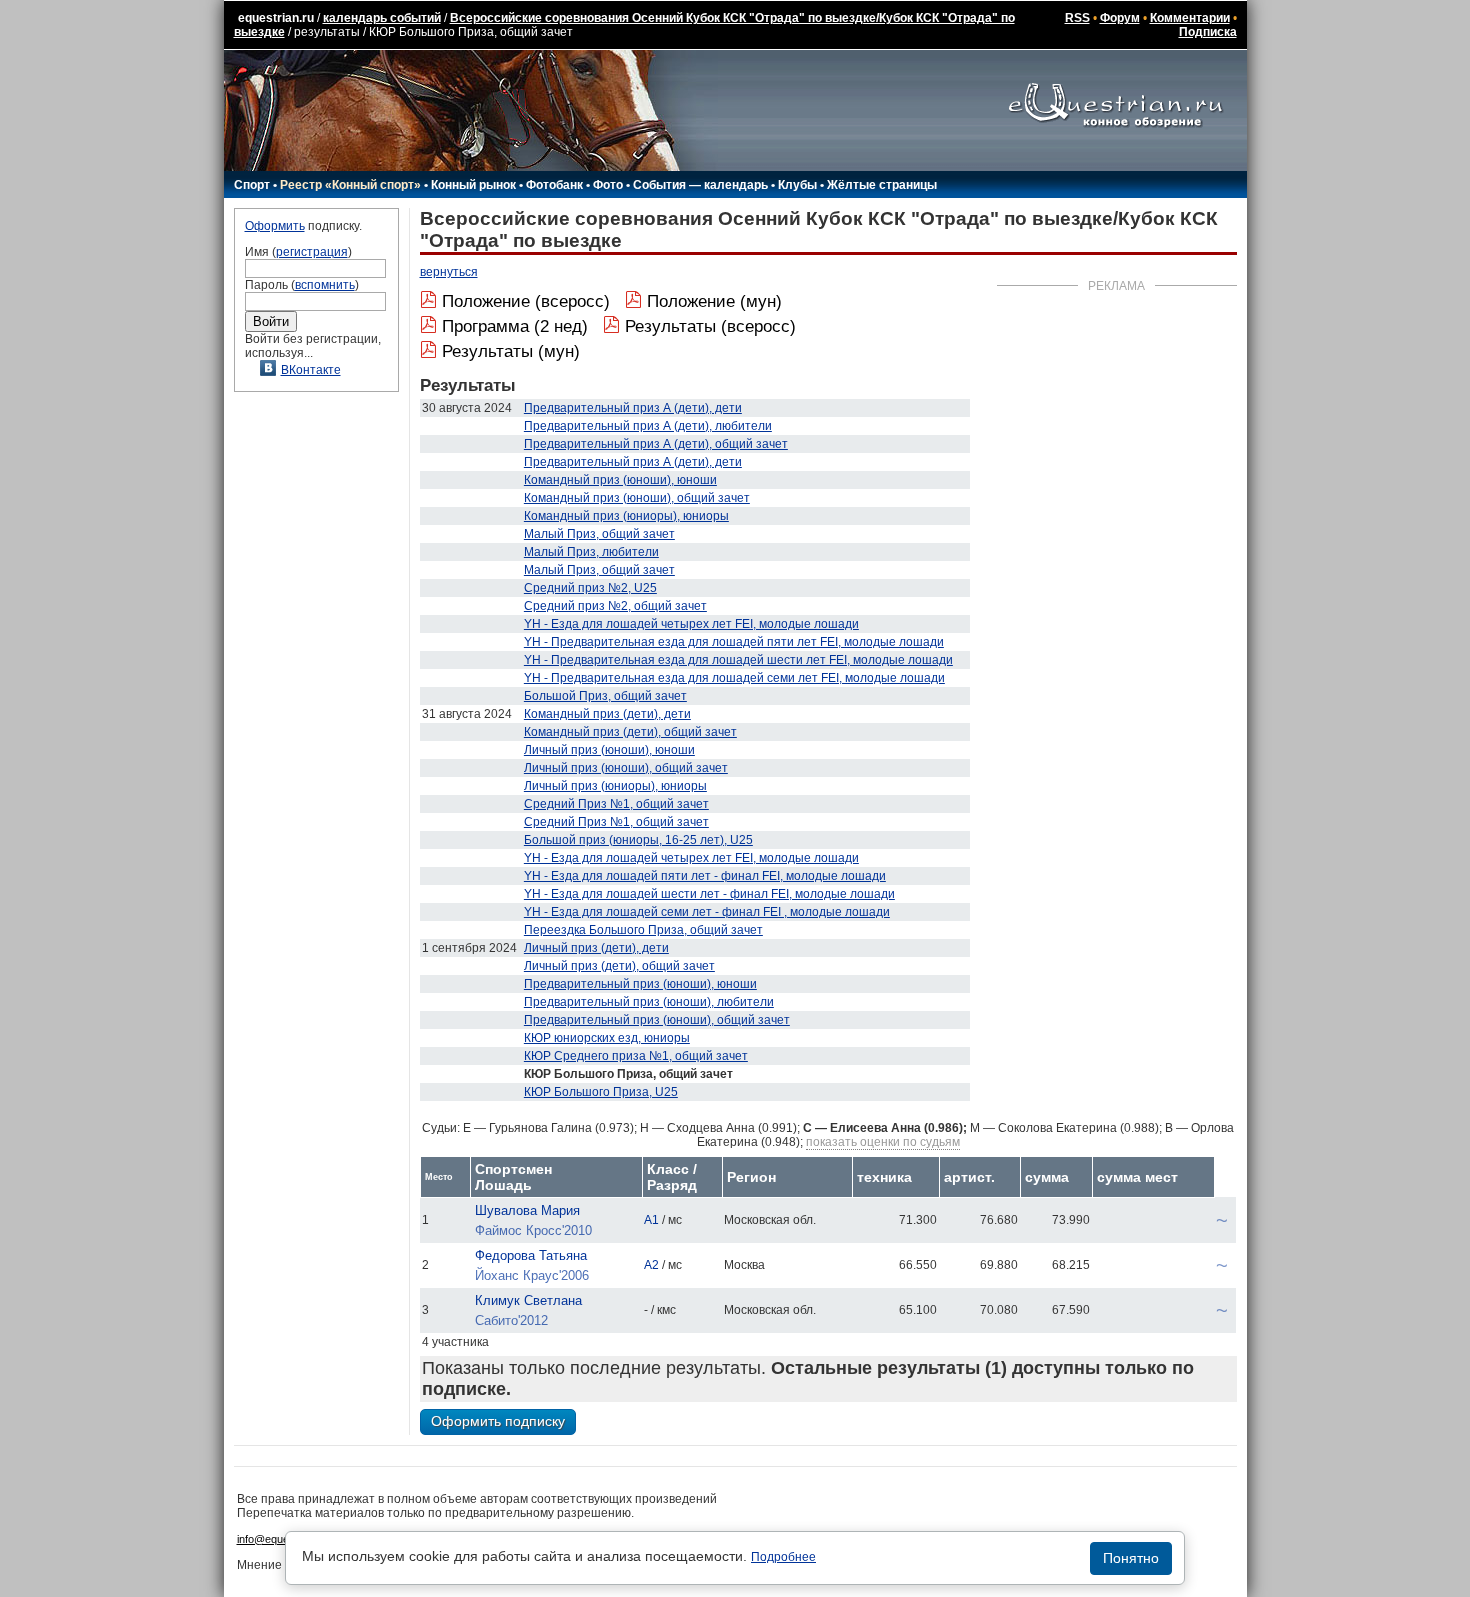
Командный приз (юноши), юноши (620, 480)
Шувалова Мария (527, 1210)
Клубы (797, 185)
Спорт (252, 185)
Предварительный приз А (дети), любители (648, 426)
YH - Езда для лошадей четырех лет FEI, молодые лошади (691, 624)
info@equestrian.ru (283, 1539)
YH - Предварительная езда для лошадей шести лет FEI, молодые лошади (738, 660)
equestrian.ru (276, 18)
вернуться (449, 272)
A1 (651, 1220)
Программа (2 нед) (515, 326)
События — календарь (700, 185)
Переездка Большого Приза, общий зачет (643, 930)
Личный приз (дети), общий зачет (619, 966)
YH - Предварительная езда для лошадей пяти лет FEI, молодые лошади (734, 642)
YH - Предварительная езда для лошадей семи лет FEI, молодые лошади (734, 678)
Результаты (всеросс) (710, 326)
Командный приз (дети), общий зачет (630, 732)
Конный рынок (473, 185)
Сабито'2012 (511, 1320)
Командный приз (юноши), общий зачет (637, 498)
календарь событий (382, 18)
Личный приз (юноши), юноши (609, 750)
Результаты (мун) (511, 351)
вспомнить (325, 285)
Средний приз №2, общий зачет (615, 606)
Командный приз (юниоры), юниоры (626, 516)
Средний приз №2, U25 (590, 588)
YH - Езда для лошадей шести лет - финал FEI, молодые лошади (709, 894)
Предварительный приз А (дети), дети (633, 408)
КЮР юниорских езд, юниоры (607, 1038)
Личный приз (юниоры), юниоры (615, 786)
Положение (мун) (714, 301)
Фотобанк (554, 185)
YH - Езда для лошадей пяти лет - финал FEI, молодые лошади (705, 876)
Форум (1120, 18)
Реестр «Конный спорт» (350, 185)
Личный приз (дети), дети (596, 948)
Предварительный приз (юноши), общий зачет (657, 1020)
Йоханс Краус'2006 (532, 1275)
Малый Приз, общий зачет (599, 534)
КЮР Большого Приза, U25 (601, 1092)
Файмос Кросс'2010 (533, 1230)
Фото (608, 185)
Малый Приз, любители (591, 552)
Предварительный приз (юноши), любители (649, 1002)
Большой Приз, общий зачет (605, 696)
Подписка (1208, 32)
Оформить (275, 226)
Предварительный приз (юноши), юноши (640, 984)
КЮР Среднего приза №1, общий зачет (636, 1056)
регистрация (312, 252)
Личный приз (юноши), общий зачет (626, 768)
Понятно (1131, 1558)
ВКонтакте (311, 370)
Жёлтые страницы (882, 185)
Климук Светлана (528, 1300)
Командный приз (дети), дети (607, 714)
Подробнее (783, 1557)
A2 (651, 1265)
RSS (1077, 18)
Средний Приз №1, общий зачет (616, 804)
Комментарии (1190, 18)
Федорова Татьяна (531, 1255)
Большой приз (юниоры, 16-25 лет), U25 (638, 840)
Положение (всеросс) (526, 301)
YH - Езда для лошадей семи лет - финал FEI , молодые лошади (707, 912)
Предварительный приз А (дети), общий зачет (656, 444)
